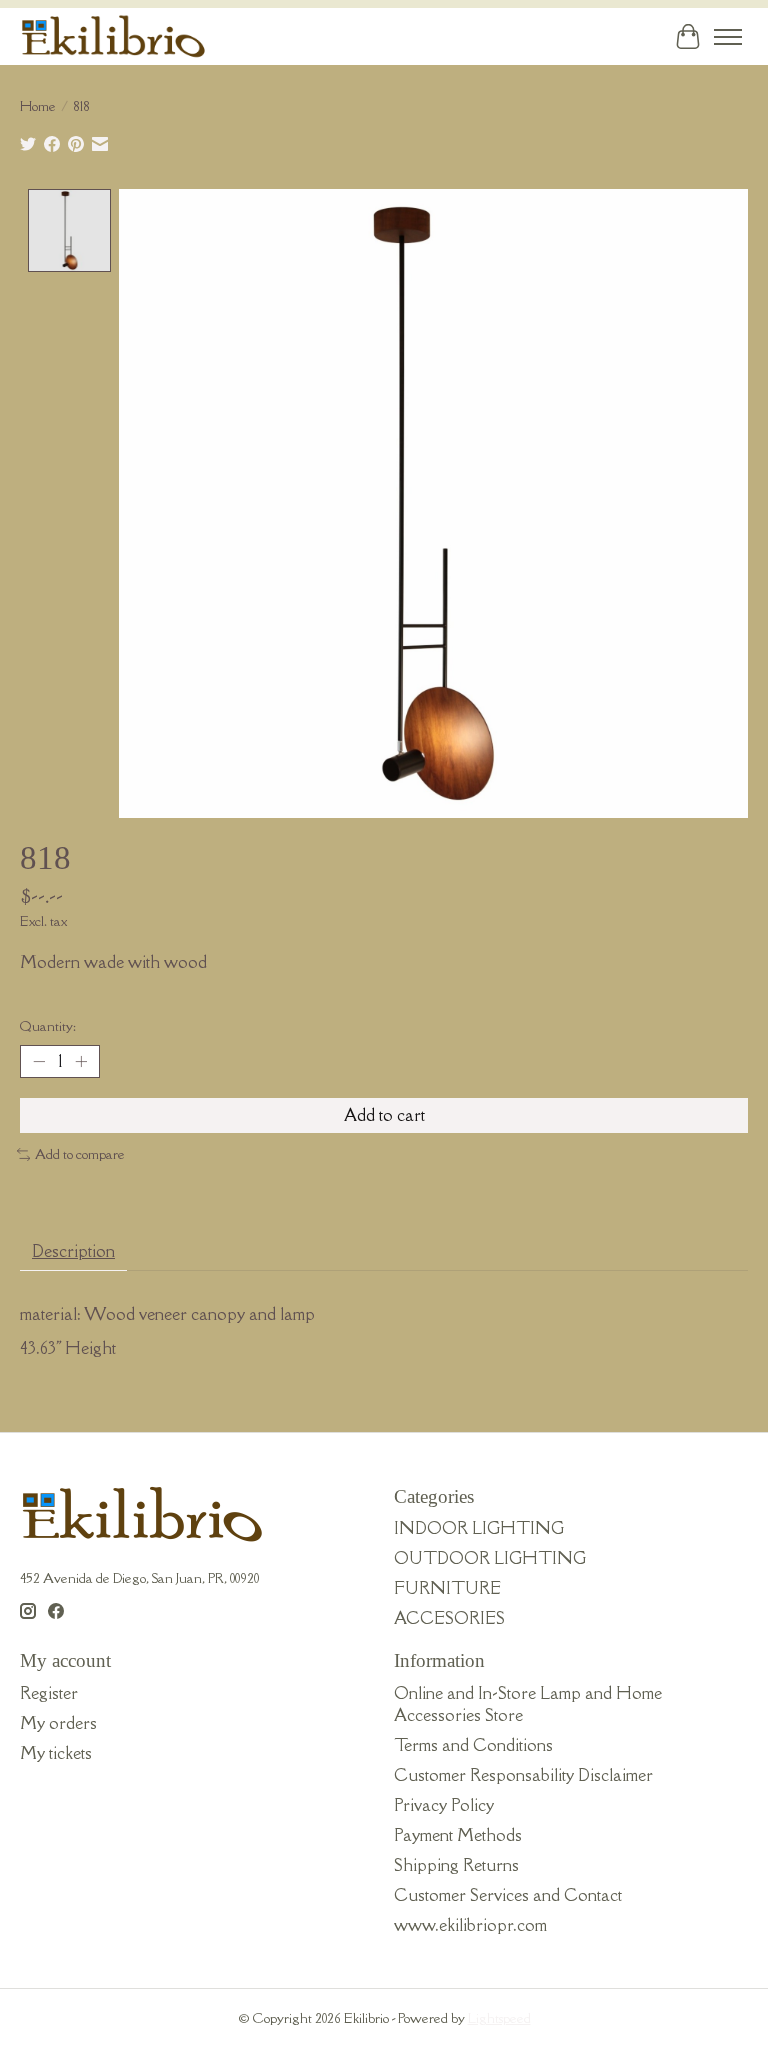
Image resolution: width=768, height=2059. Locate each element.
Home (38, 106)
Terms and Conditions (473, 1745)
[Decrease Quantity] (39, 1062)
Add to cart (384, 1115)
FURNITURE (447, 1588)
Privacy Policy (444, 1805)
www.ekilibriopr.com (470, 1925)
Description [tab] (73, 1251)
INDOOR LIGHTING (479, 1528)
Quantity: (48, 1026)
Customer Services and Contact (508, 1895)
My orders (58, 1723)
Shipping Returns (456, 1865)
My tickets (56, 1753)
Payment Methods (458, 1835)
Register (49, 1693)
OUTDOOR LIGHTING (490, 1558)
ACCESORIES (449, 1618)
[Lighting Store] (113, 36)
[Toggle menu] (728, 37)
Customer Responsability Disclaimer (523, 1775)
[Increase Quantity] (81, 1062)
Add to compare (80, 1154)
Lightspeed (499, 2018)
